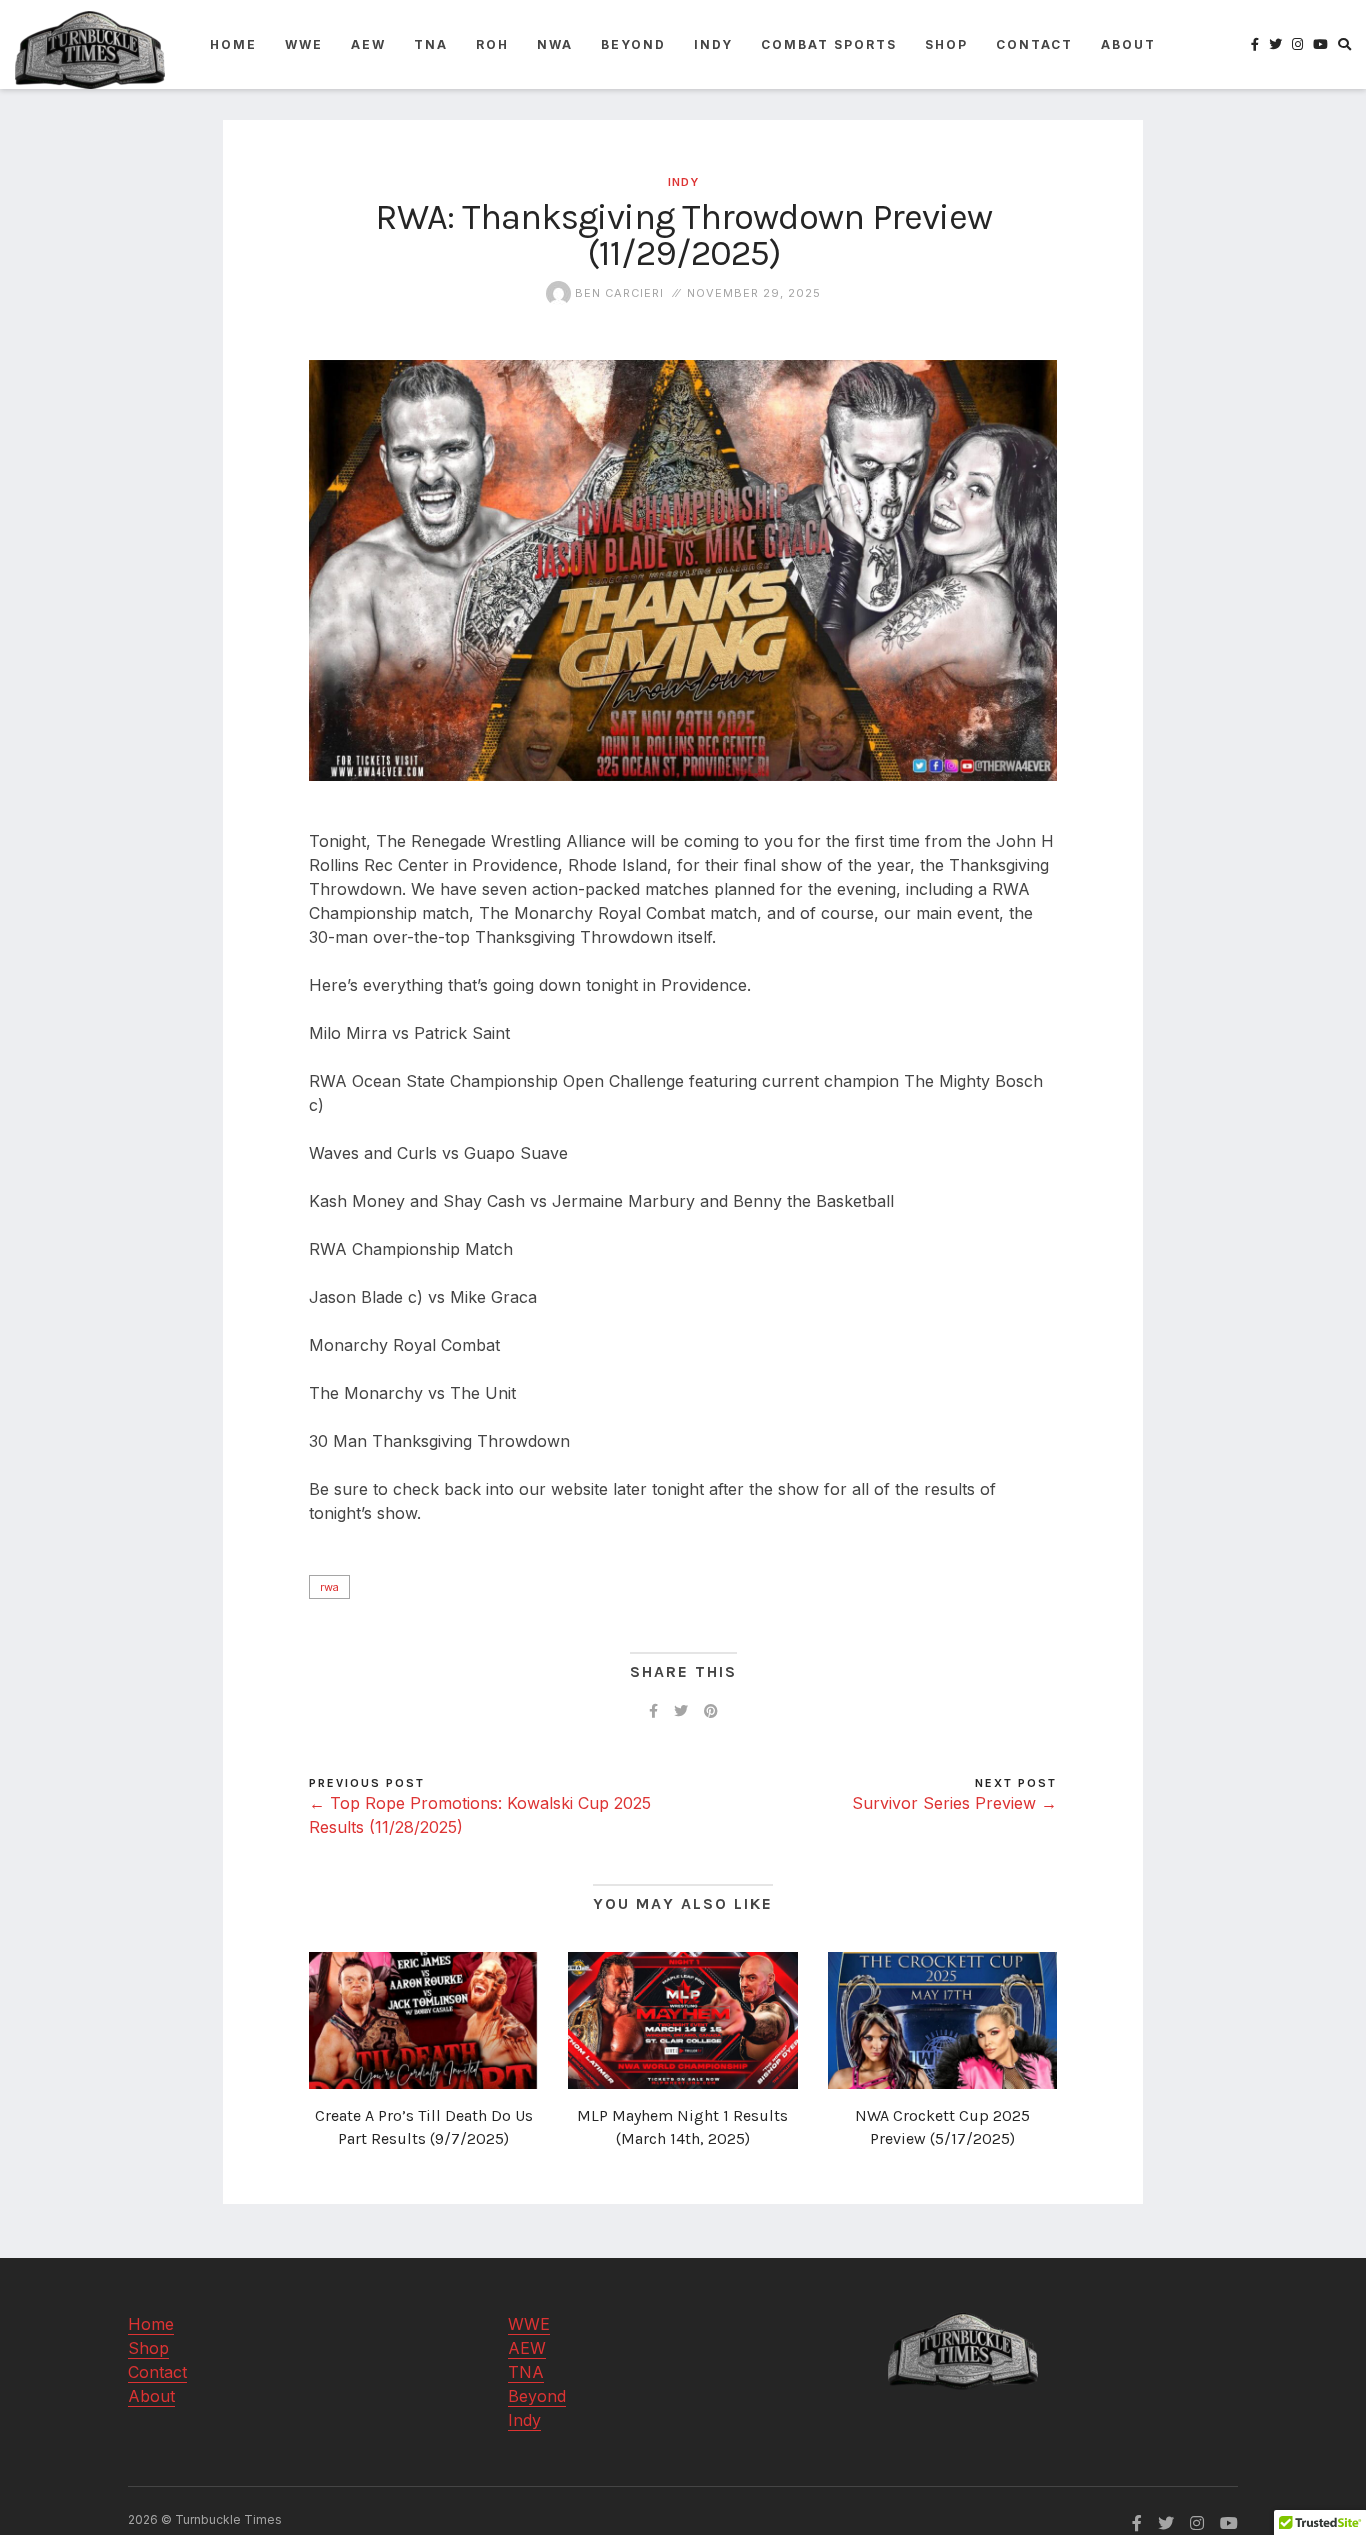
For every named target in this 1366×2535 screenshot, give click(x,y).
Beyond (633, 44)
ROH (492, 44)
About (1128, 44)
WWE (304, 44)
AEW (368, 44)
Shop (946, 44)
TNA (431, 44)
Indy (713, 44)
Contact (1034, 44)
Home (233, 44)
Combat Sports (829, 44)
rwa (329, 1587)
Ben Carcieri (617, 293)
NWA (555, 44)
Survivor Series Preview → (954, 1803)
